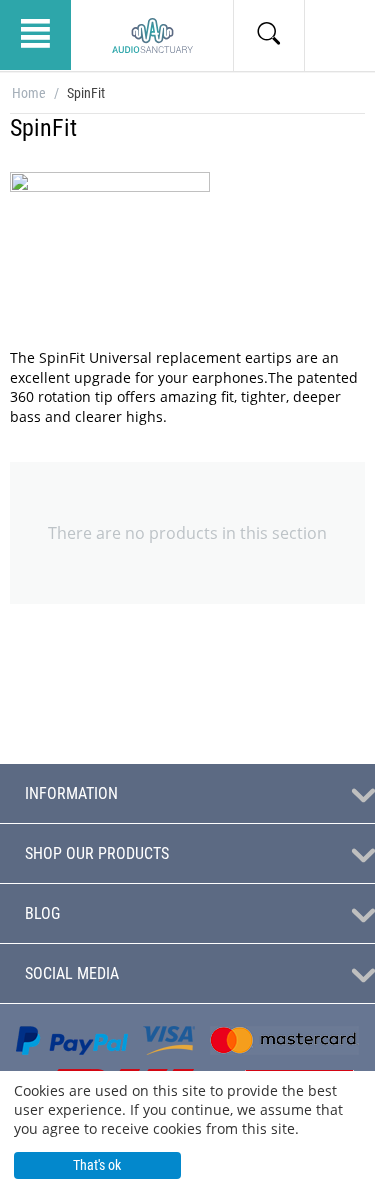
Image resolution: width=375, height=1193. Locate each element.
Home (29, 93)
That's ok (97, 1165)
